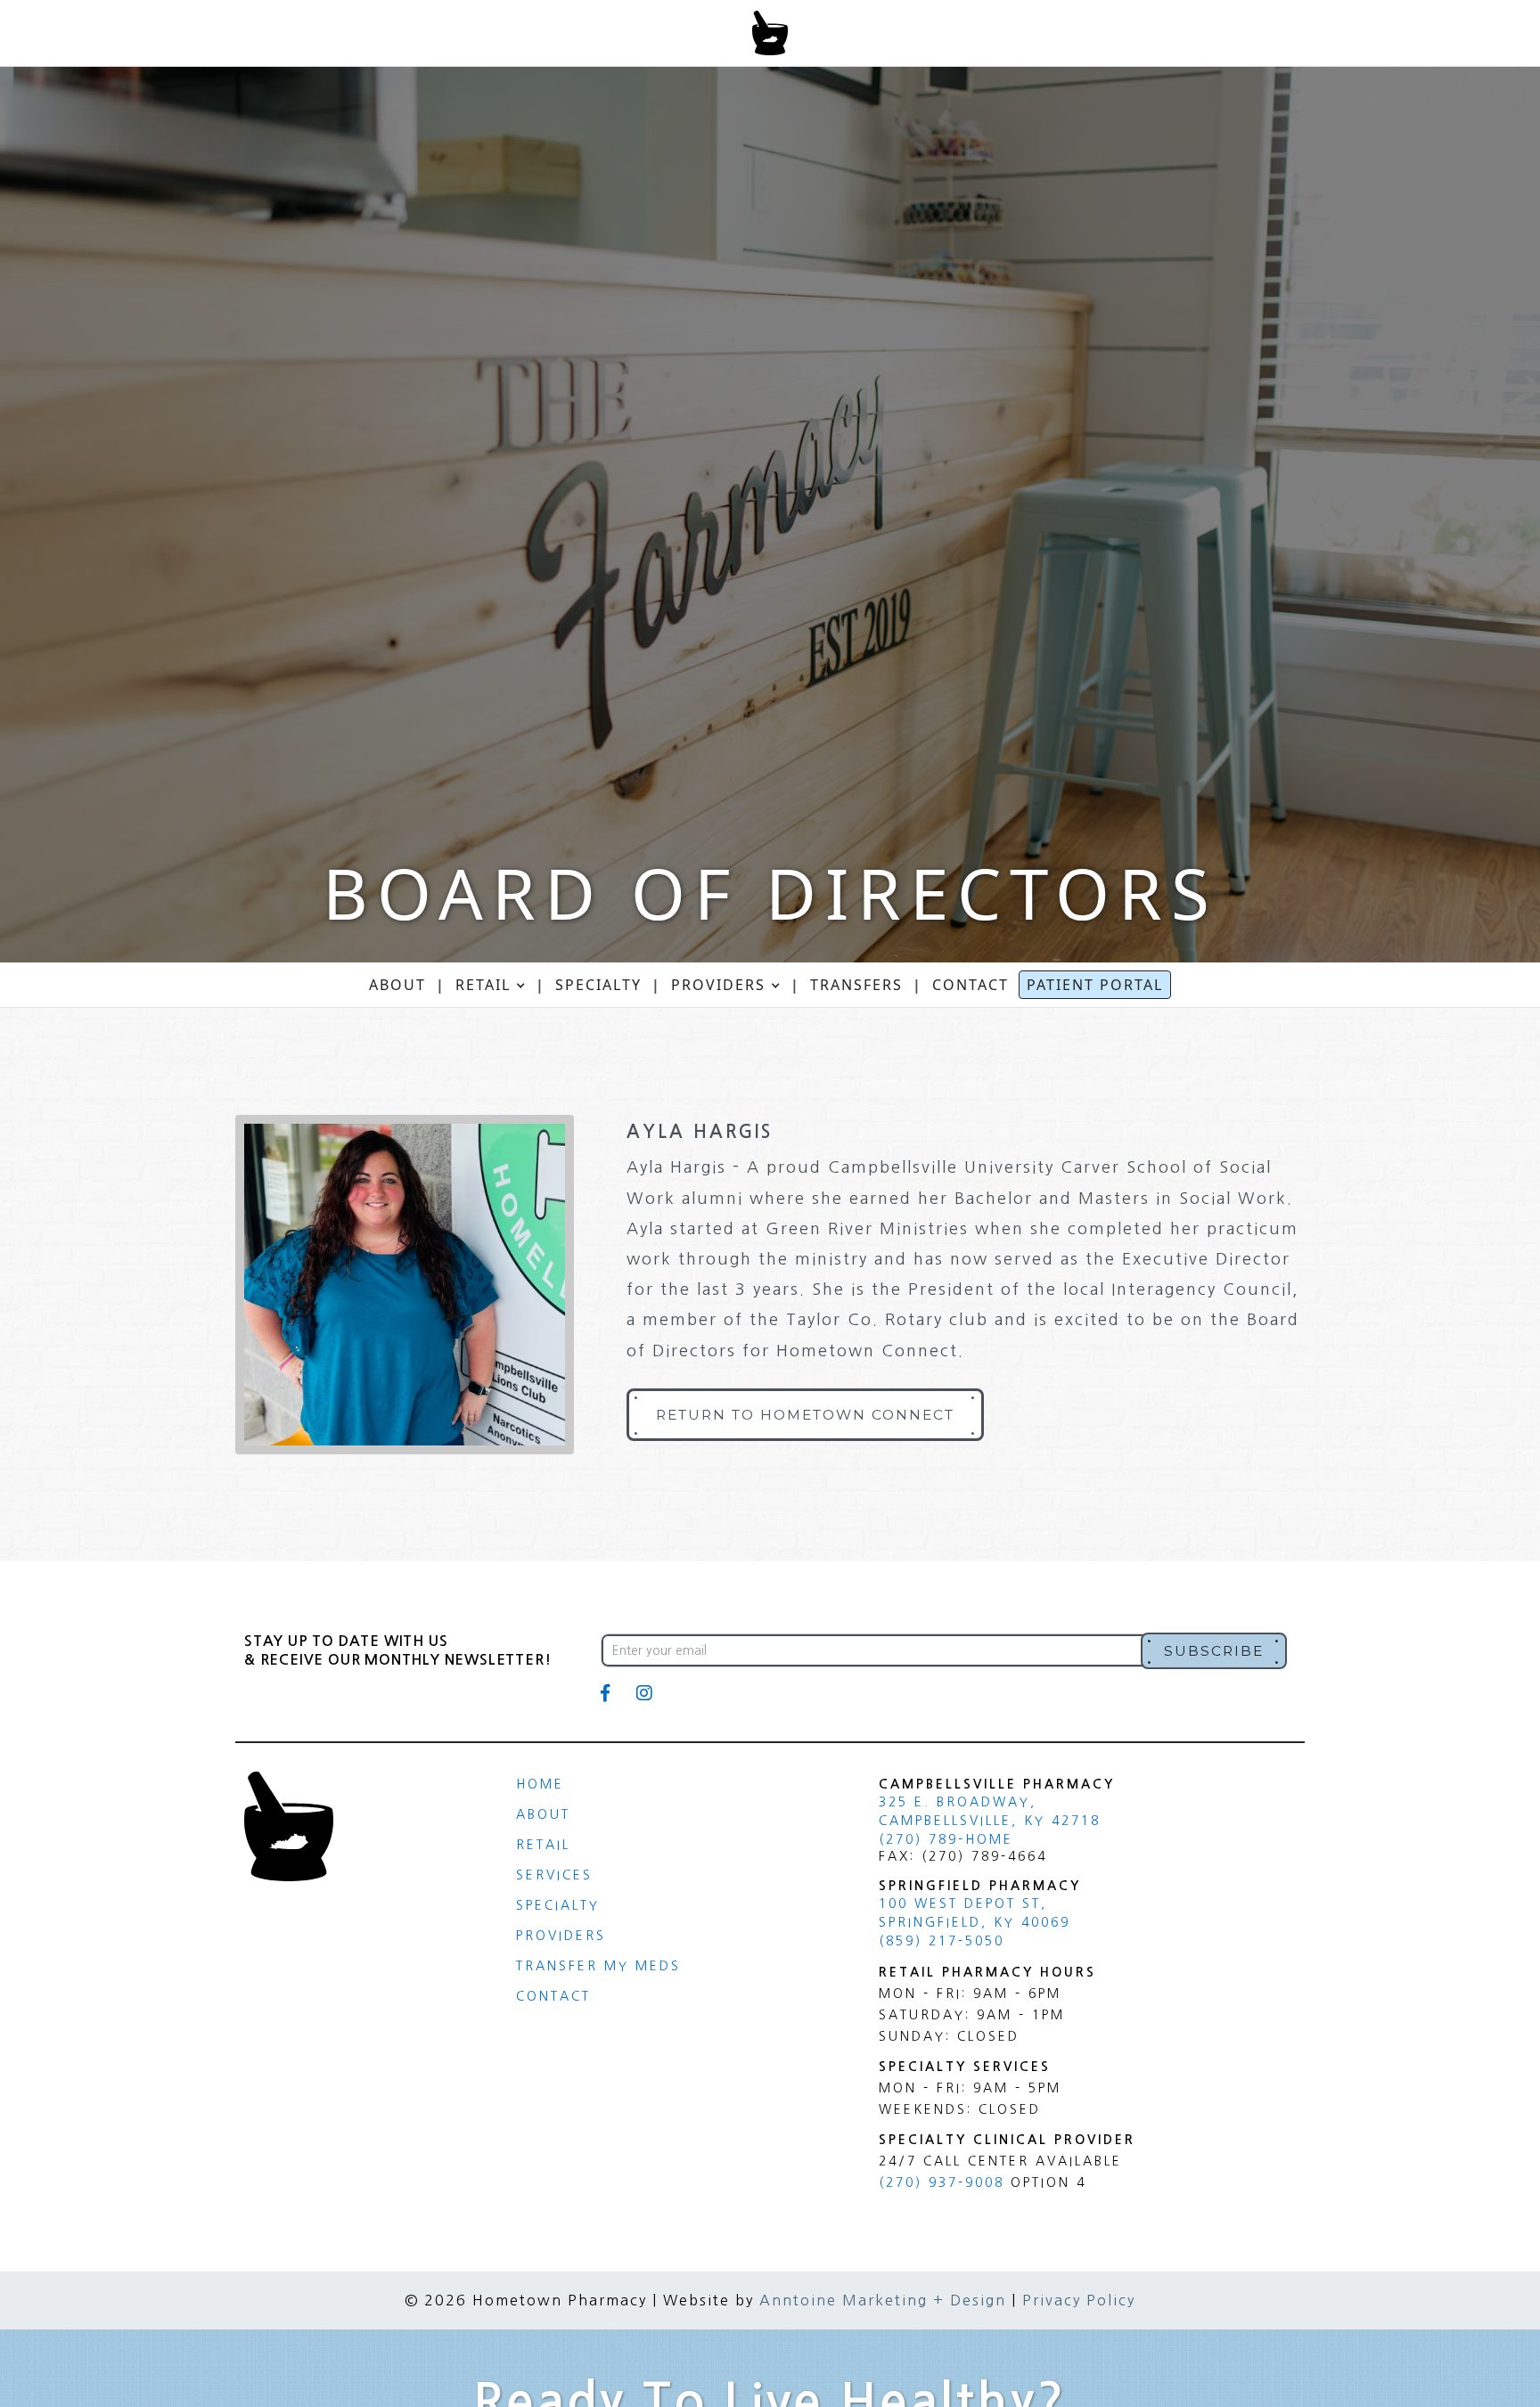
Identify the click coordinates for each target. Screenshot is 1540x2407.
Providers (561, 1936)
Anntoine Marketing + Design (883, 2300)
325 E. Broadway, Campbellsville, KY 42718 (990, 1811)
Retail (543, 1845)
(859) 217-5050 (942, 1941)
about (397, 985)
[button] (491, 985)
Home (540, 1784)
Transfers (856, 985)
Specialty (598, 985)
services (554, 1875)
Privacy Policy (1079, 2300)
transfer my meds (598, 1966)
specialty (558, 1905)
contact (971, 985)
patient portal (1095, 985)
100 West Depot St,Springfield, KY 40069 (975, 1913)
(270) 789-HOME (946, 1839)
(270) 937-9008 (942, 2182)
